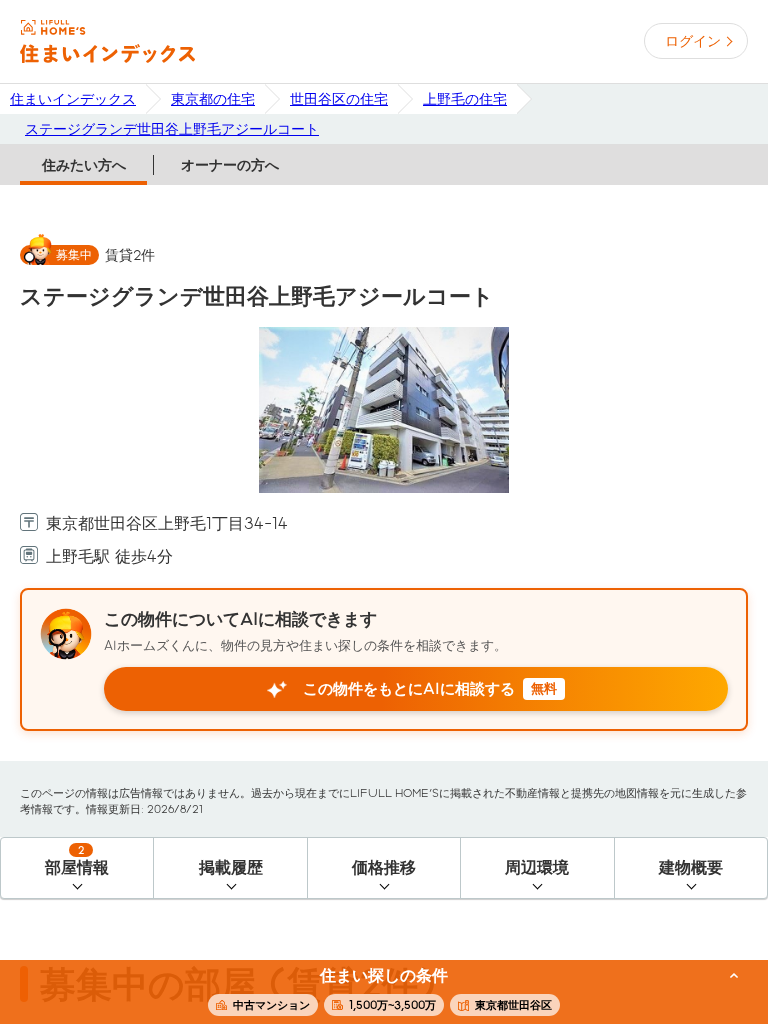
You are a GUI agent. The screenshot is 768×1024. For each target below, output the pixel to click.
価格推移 (384, 867)
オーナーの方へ (230, 165)
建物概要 (691, 867)
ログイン (693, 41)
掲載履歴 (231, 867)
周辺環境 (537, 867)
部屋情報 (77, 860)
